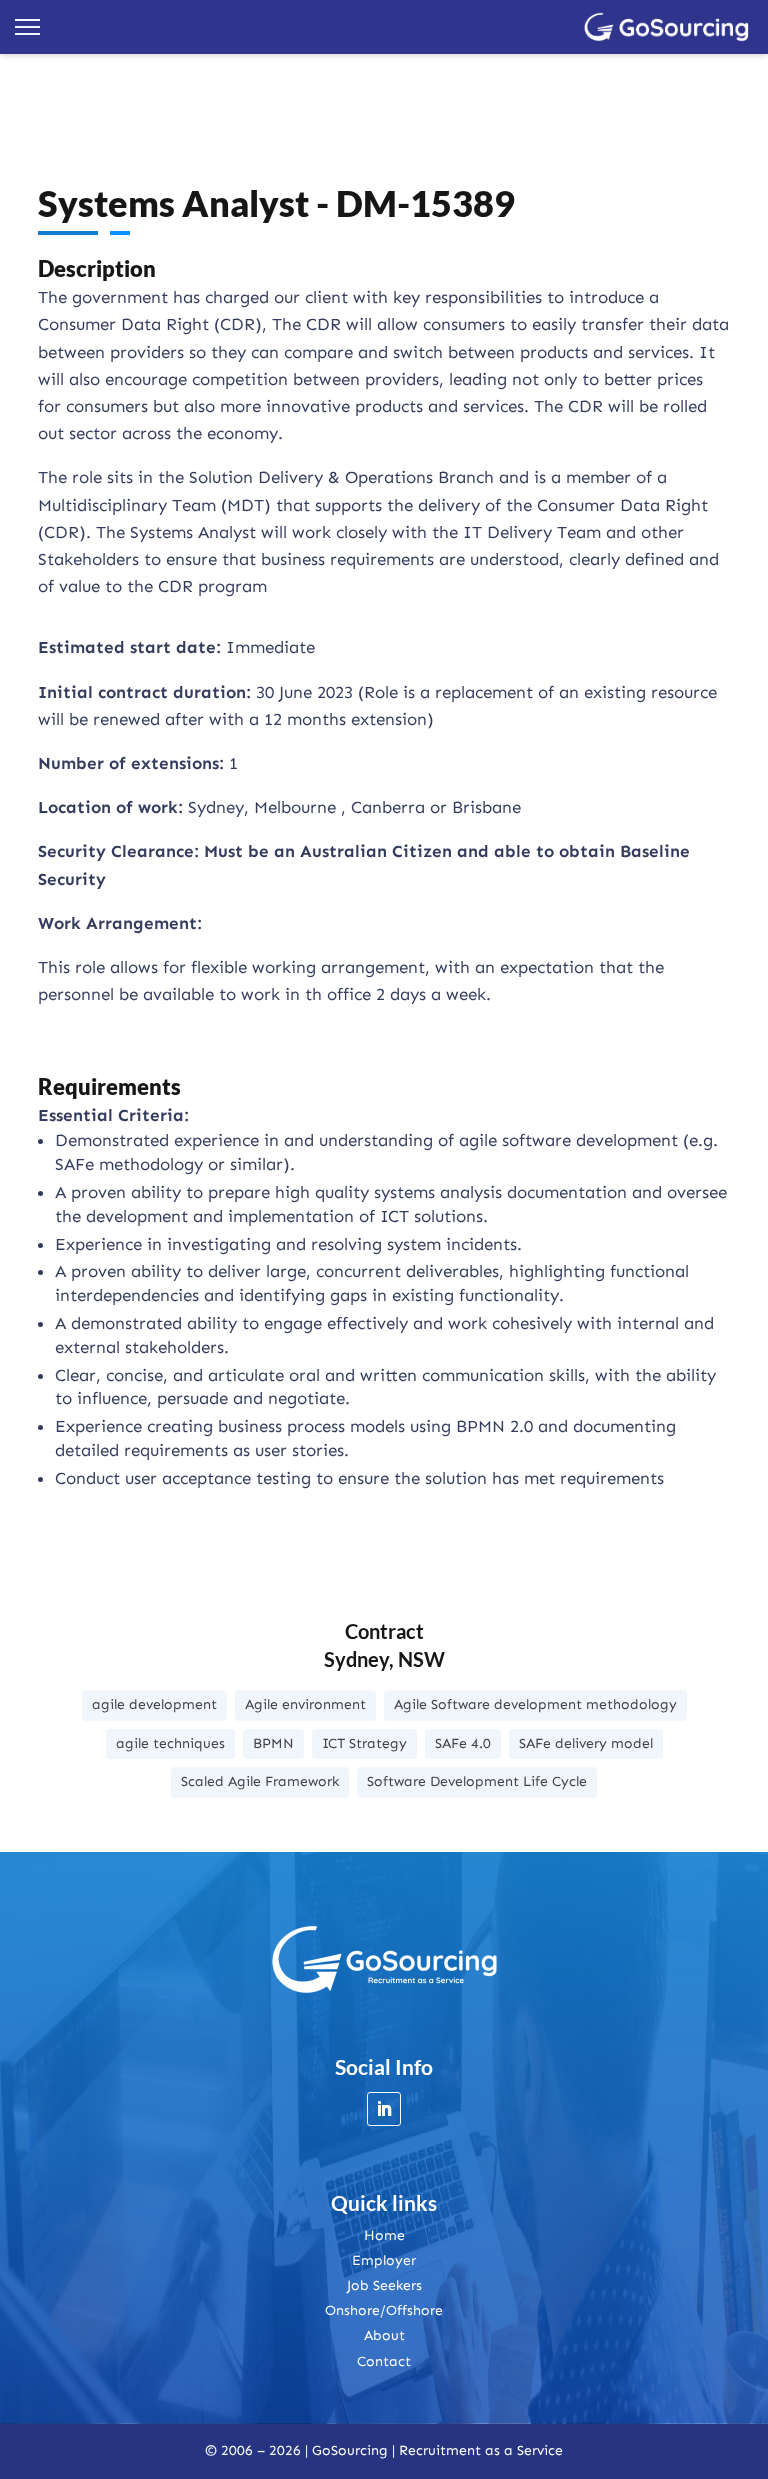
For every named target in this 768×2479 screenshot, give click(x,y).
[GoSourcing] (667, 27)
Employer (384, 2260)
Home (384, 2235)
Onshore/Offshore (384, 2310)
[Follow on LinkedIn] (384, 2109)
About (384, 2335)
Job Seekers (384, 2285)
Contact (384, 2361)
